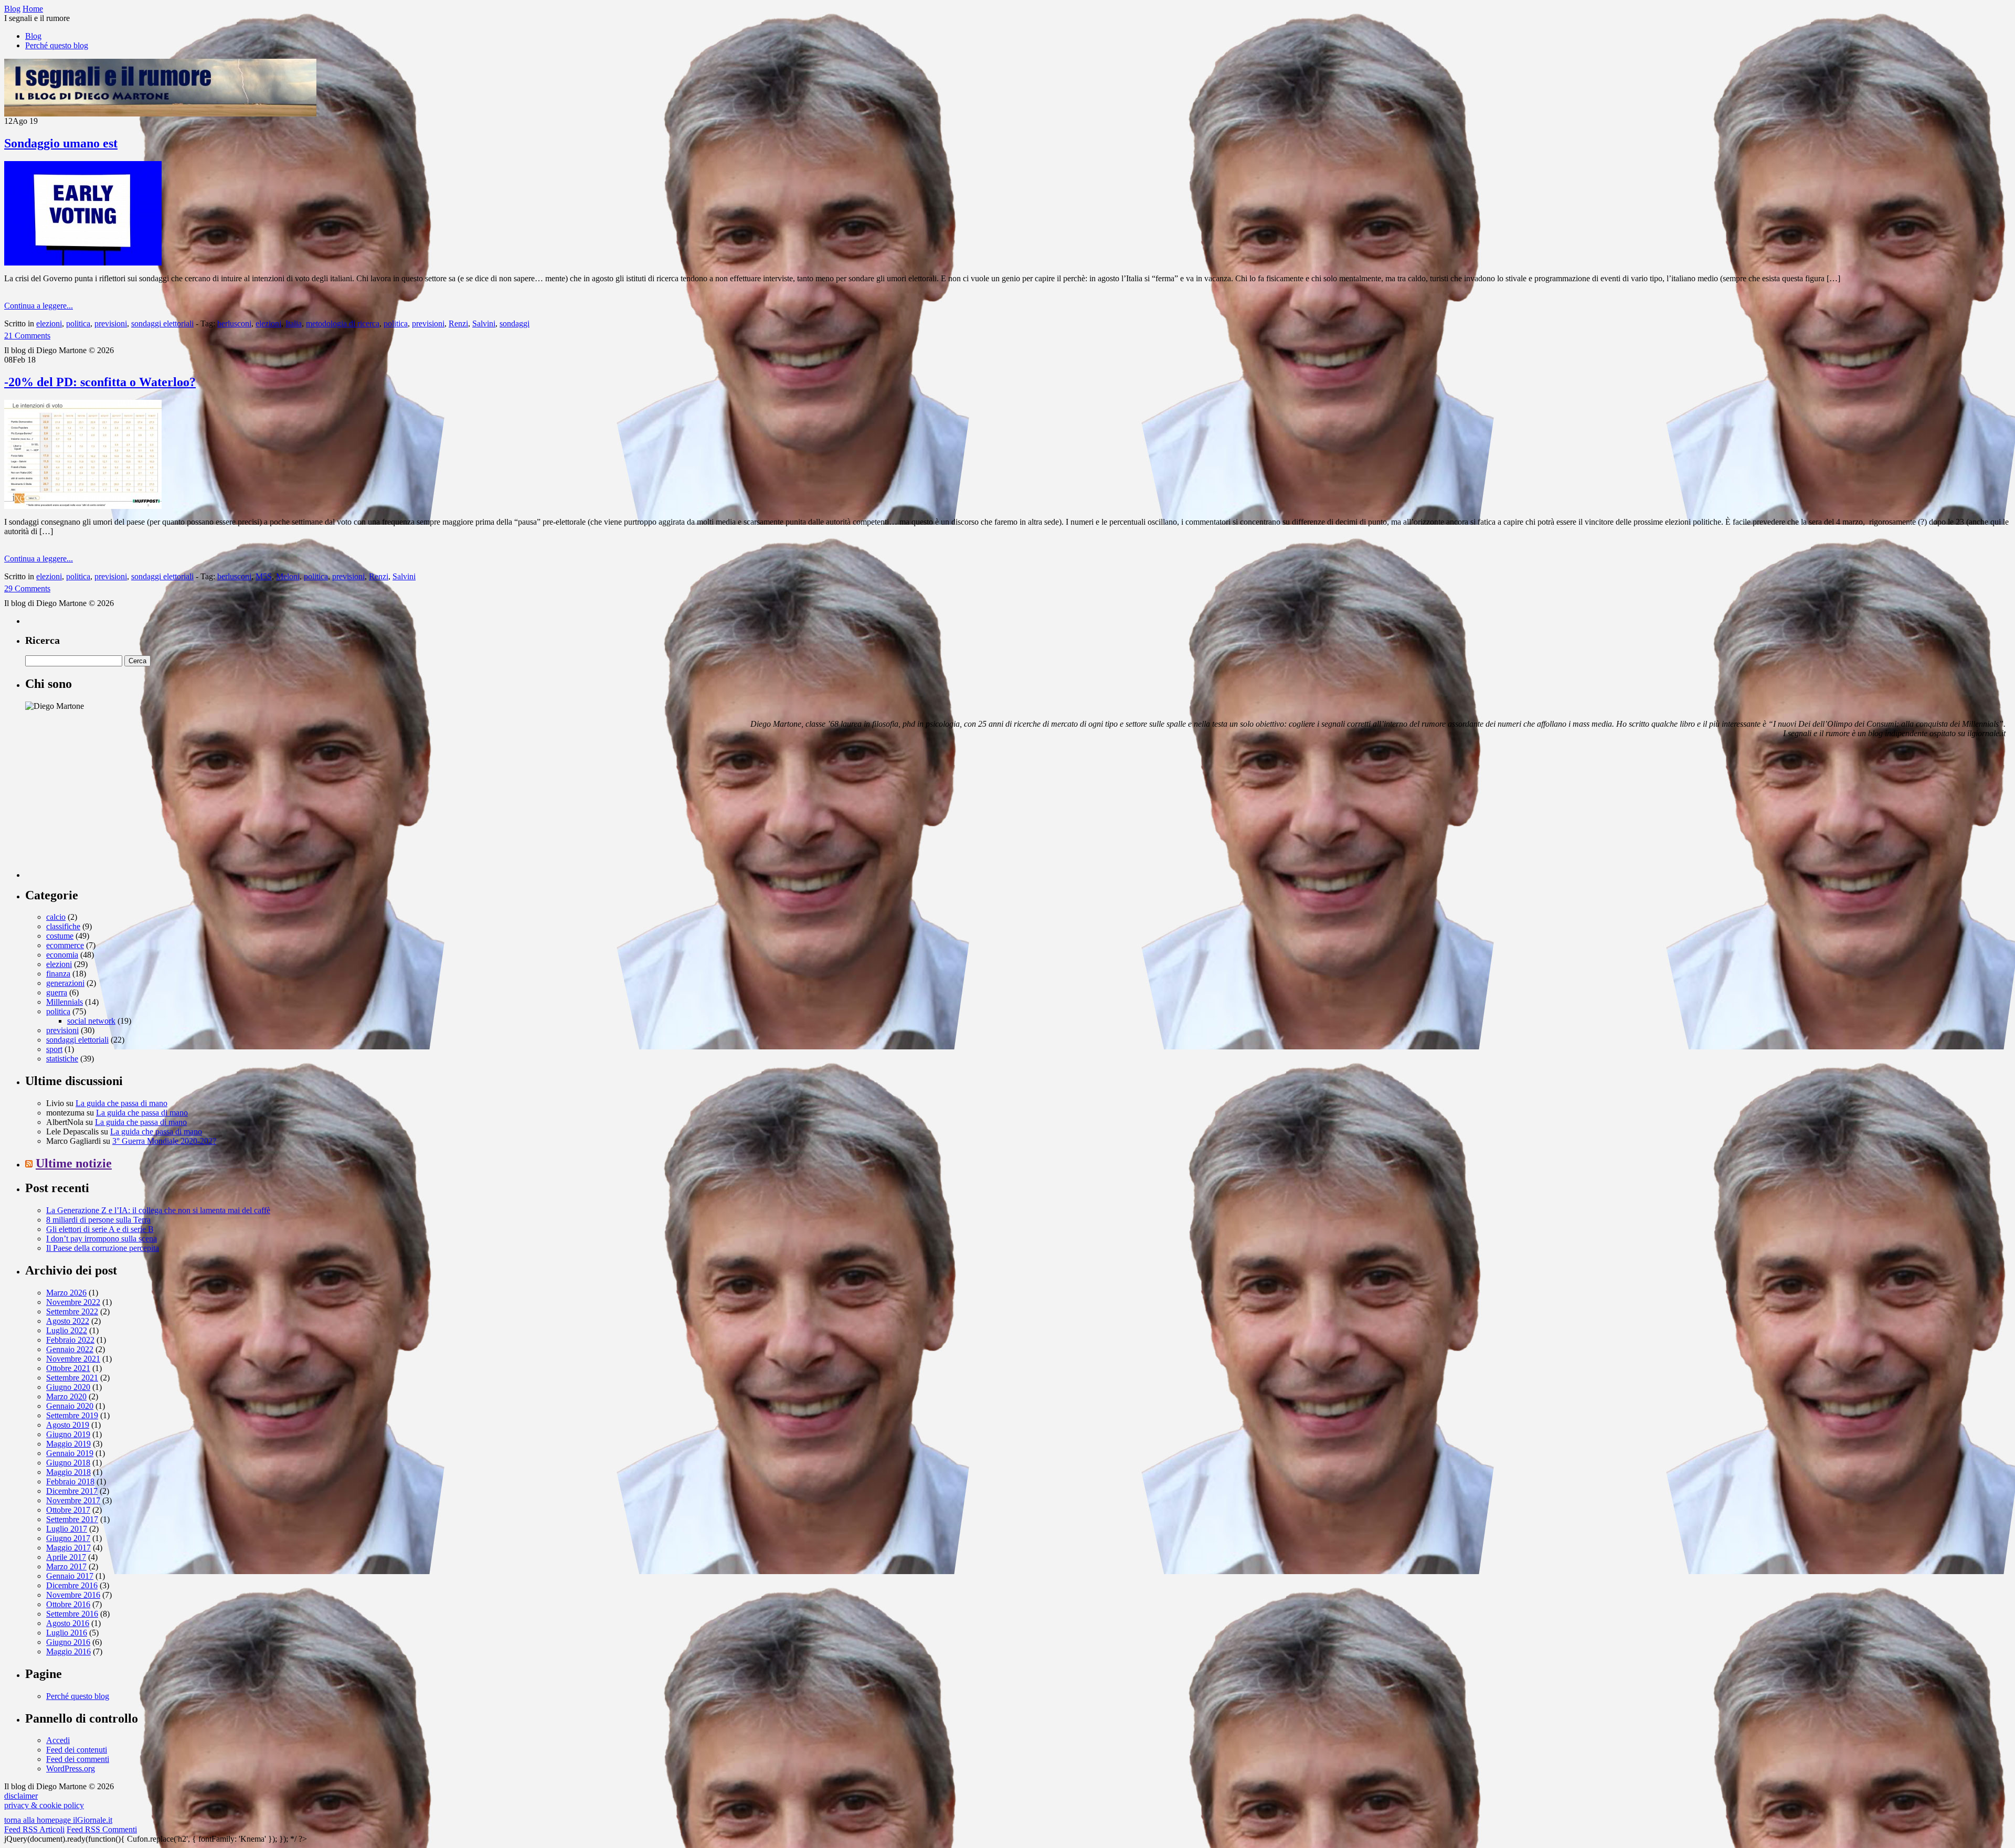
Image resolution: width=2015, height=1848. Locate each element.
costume (60, 936)
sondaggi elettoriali (162, 323)
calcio (56, 917)
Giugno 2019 (68, 1434)
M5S (264, 576)
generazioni (65, 983)
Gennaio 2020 (70, 1406)
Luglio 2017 (67, 1529)
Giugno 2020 (68, 1387)
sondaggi (515, 323)
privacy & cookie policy (44, 1805)
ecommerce (65, 945)
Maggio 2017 (68, 1548)
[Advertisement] (104, 812)
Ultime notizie (74, 1163)
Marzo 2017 (66, 1566)
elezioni (49, 323)
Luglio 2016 (67, 1633)
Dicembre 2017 (72, 1491)
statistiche (62, 1059)
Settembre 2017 (72, 1519)
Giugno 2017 (68, 1538)
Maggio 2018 (68, 1472)
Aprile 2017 (66, 1557)
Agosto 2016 (68, 1623)
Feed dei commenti (78, 1759)
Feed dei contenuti (77, 1750)
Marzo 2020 (66, 1396)
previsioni (111, 323)
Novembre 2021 (73, 1359)
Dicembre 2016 (72, 1585)
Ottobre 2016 (68, 1604)
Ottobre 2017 (68, 1510)
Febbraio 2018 (70, 1481)
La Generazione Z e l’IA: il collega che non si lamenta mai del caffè (158, 1210)
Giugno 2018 (68, 1463)
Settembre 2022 (72, 1311)
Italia (294, 323)
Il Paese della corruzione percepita (103, 1248)
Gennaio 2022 (70, 1349)
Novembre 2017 (73, 1500)
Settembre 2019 (72, 1415)
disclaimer (21, 1796)
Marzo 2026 (66, 1293)
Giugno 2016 (68, 1642)
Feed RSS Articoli (34, 1829)
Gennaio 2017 (70, 1576)
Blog (33, 36)
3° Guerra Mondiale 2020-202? (164, 1141)
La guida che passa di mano (121, 1103)
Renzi (458, 323)
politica (78, 323)
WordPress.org (71, 1769)
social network (91, 1021)
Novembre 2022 (73, 1302)
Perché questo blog (57, 45)
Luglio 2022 (67, 1330)
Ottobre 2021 (68, 1368)
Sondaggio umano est (61, 143)
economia (62, 955)
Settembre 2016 (72, 1614)
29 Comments (27, 588)
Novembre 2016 (73, 1595)
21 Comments (27, 336)
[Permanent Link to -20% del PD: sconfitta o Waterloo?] (83, 506)
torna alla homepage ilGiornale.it (58, 1820)
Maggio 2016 (68, 1651)
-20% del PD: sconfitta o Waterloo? (100, 382)
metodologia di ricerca (343, 323)
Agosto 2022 (68, 1321)
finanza (58, 974)
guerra (57, 992)
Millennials (65, 1002)
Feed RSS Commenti (102, 1829)
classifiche (63, 926)
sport (54, 1049)
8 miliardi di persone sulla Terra (98, 1220)
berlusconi (234, 323)
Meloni (288, 576)
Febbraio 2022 (70, 1340)
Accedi (58, 1740)
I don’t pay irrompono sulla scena (102, 1239)
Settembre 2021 (72, 1378)
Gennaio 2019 (70, 1453)
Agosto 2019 (68, 1425)
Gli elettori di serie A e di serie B (100, 1229)
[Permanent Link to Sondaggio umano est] (83, 263)
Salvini (484, 323)
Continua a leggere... (39, 306)
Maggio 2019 (68, 1444)
